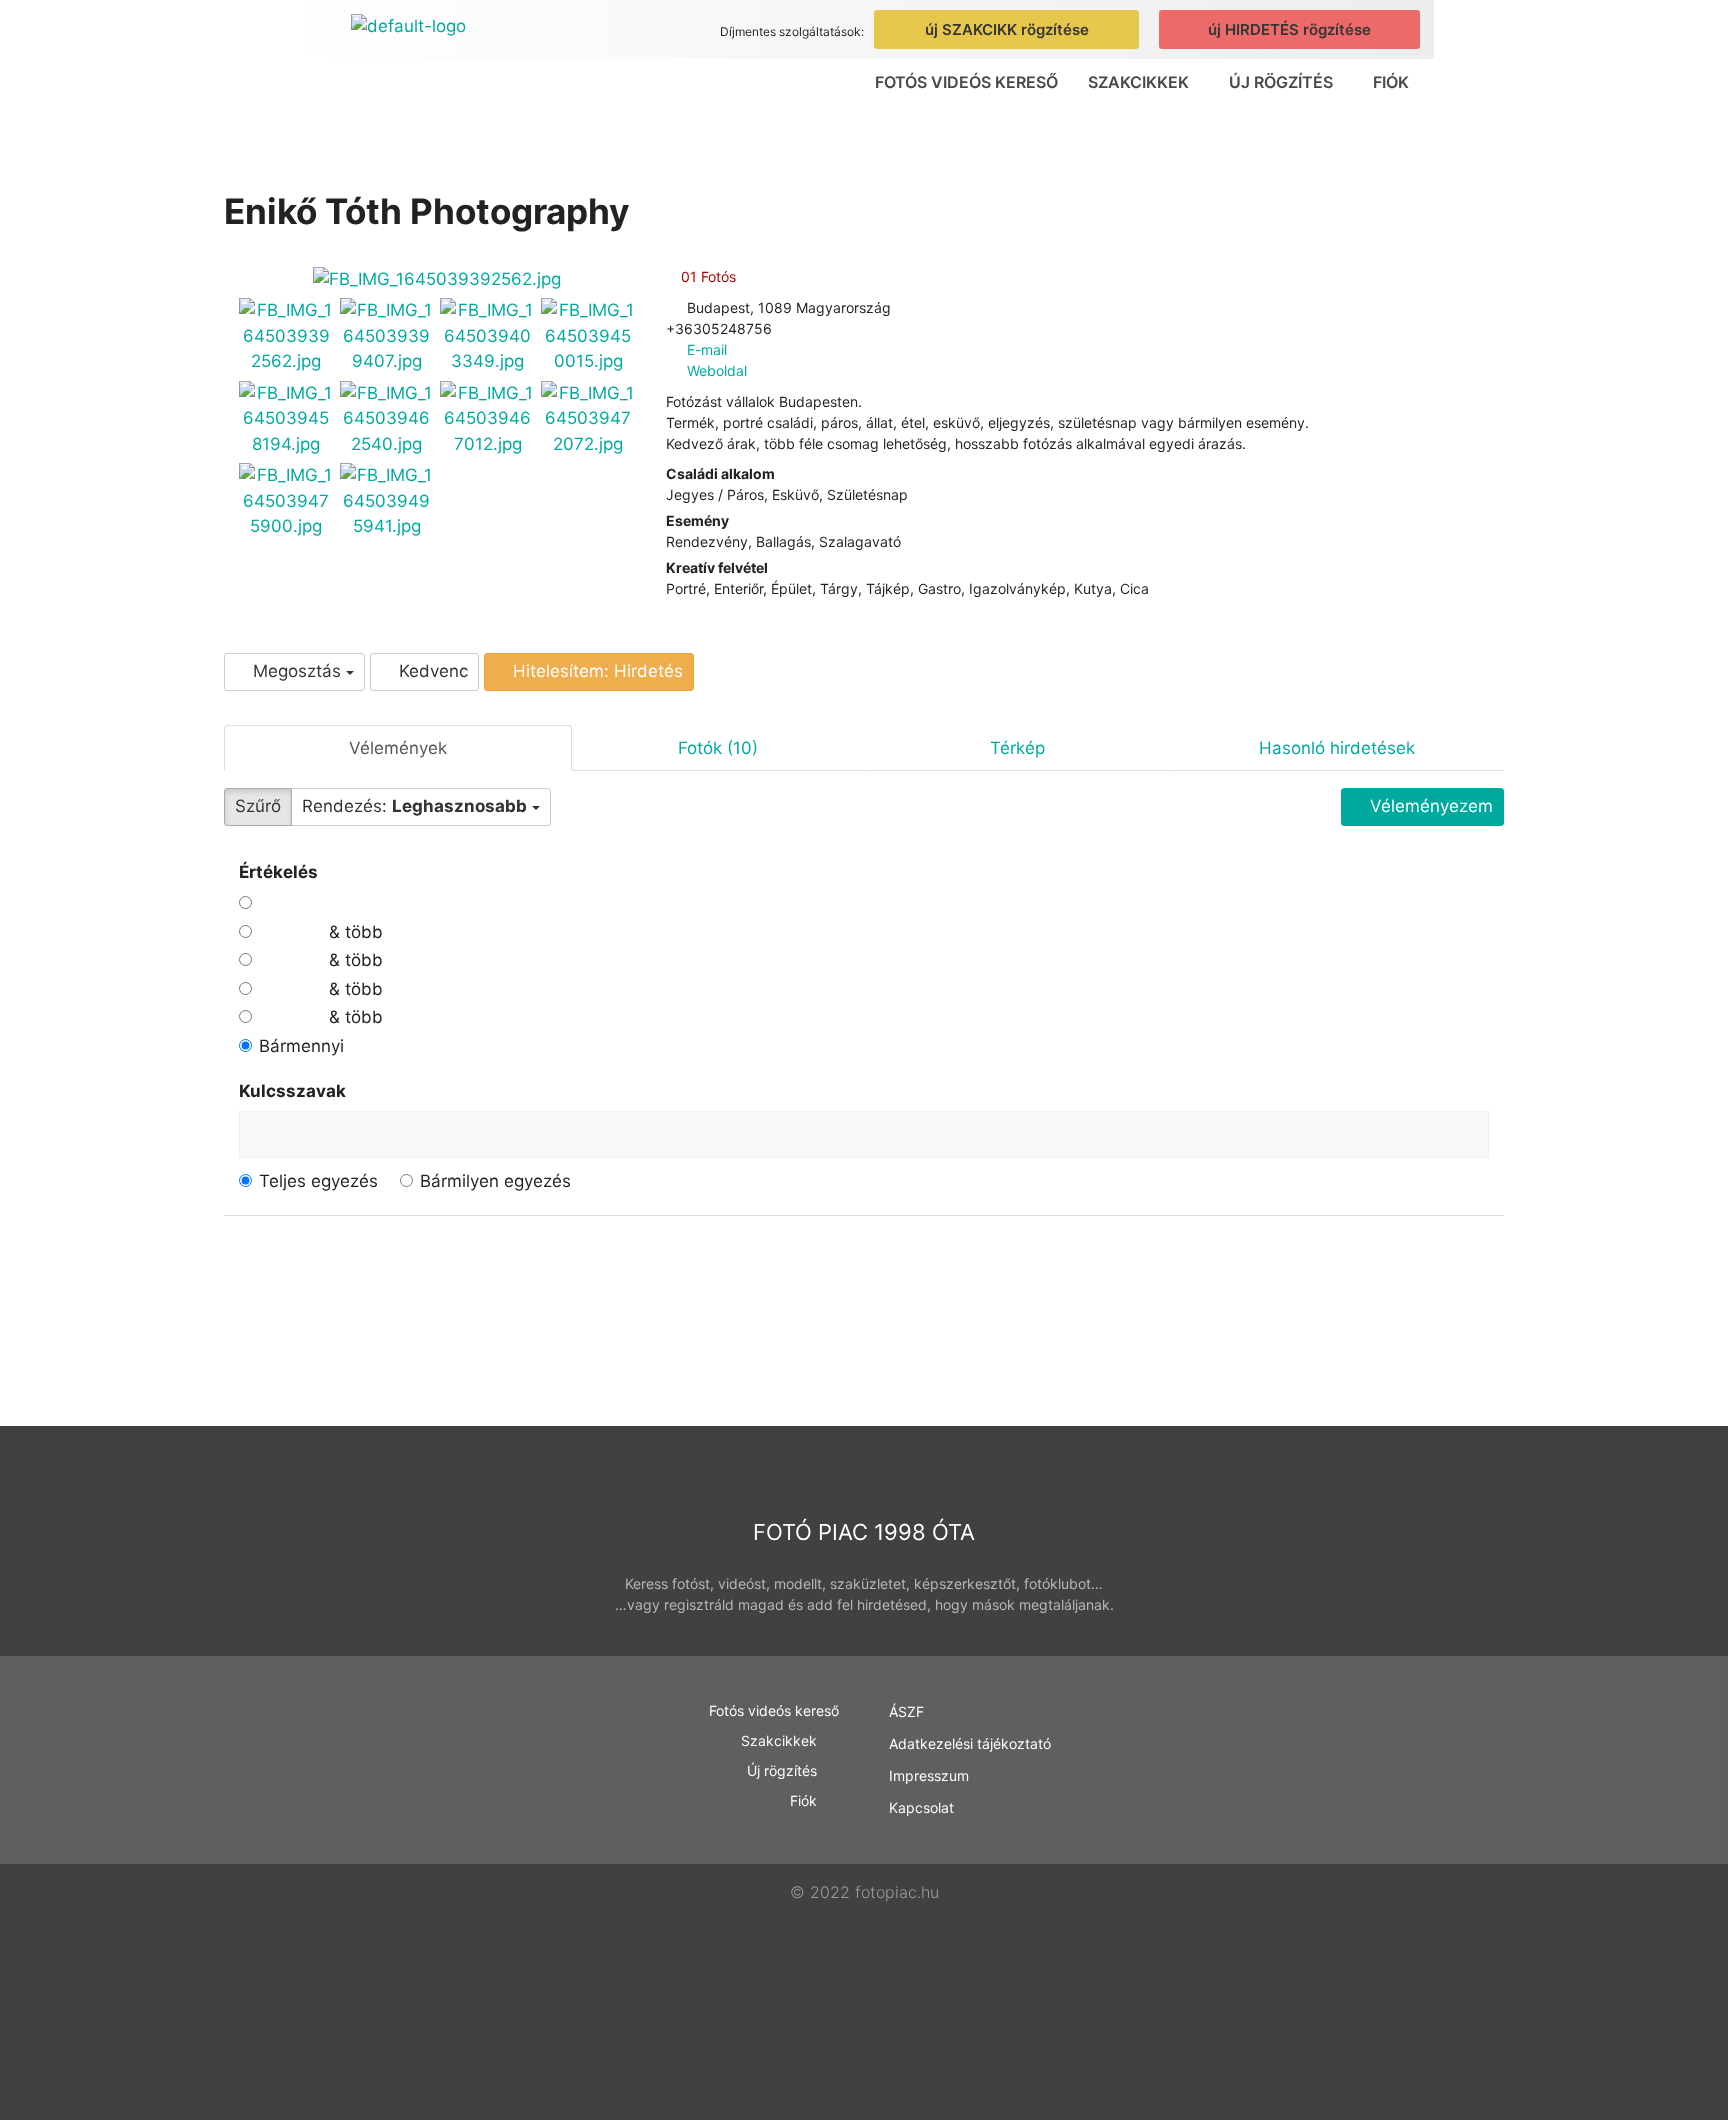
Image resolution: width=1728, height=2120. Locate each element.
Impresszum (929, 1775)
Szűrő (258, 806)
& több (353, 932)
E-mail (707, 349)
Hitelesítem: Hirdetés (595, 671)
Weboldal (717, 370)
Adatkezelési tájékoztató (970, 1743)
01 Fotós (706, 276)
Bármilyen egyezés (495, 1181)
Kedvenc (431, 671)
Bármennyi (301, 1046)
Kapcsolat (921, 1807)
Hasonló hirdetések (1337, 748)
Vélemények (398, 748)
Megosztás (297, 671)
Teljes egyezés (318, 1181)
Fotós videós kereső (966, 82)
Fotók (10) (718, 748)
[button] (1143, 82)
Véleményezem (1429, 806)
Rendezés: (414, 806)
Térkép (1017, 748)
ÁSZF (906, 1711)
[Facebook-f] (1375, 1816)
